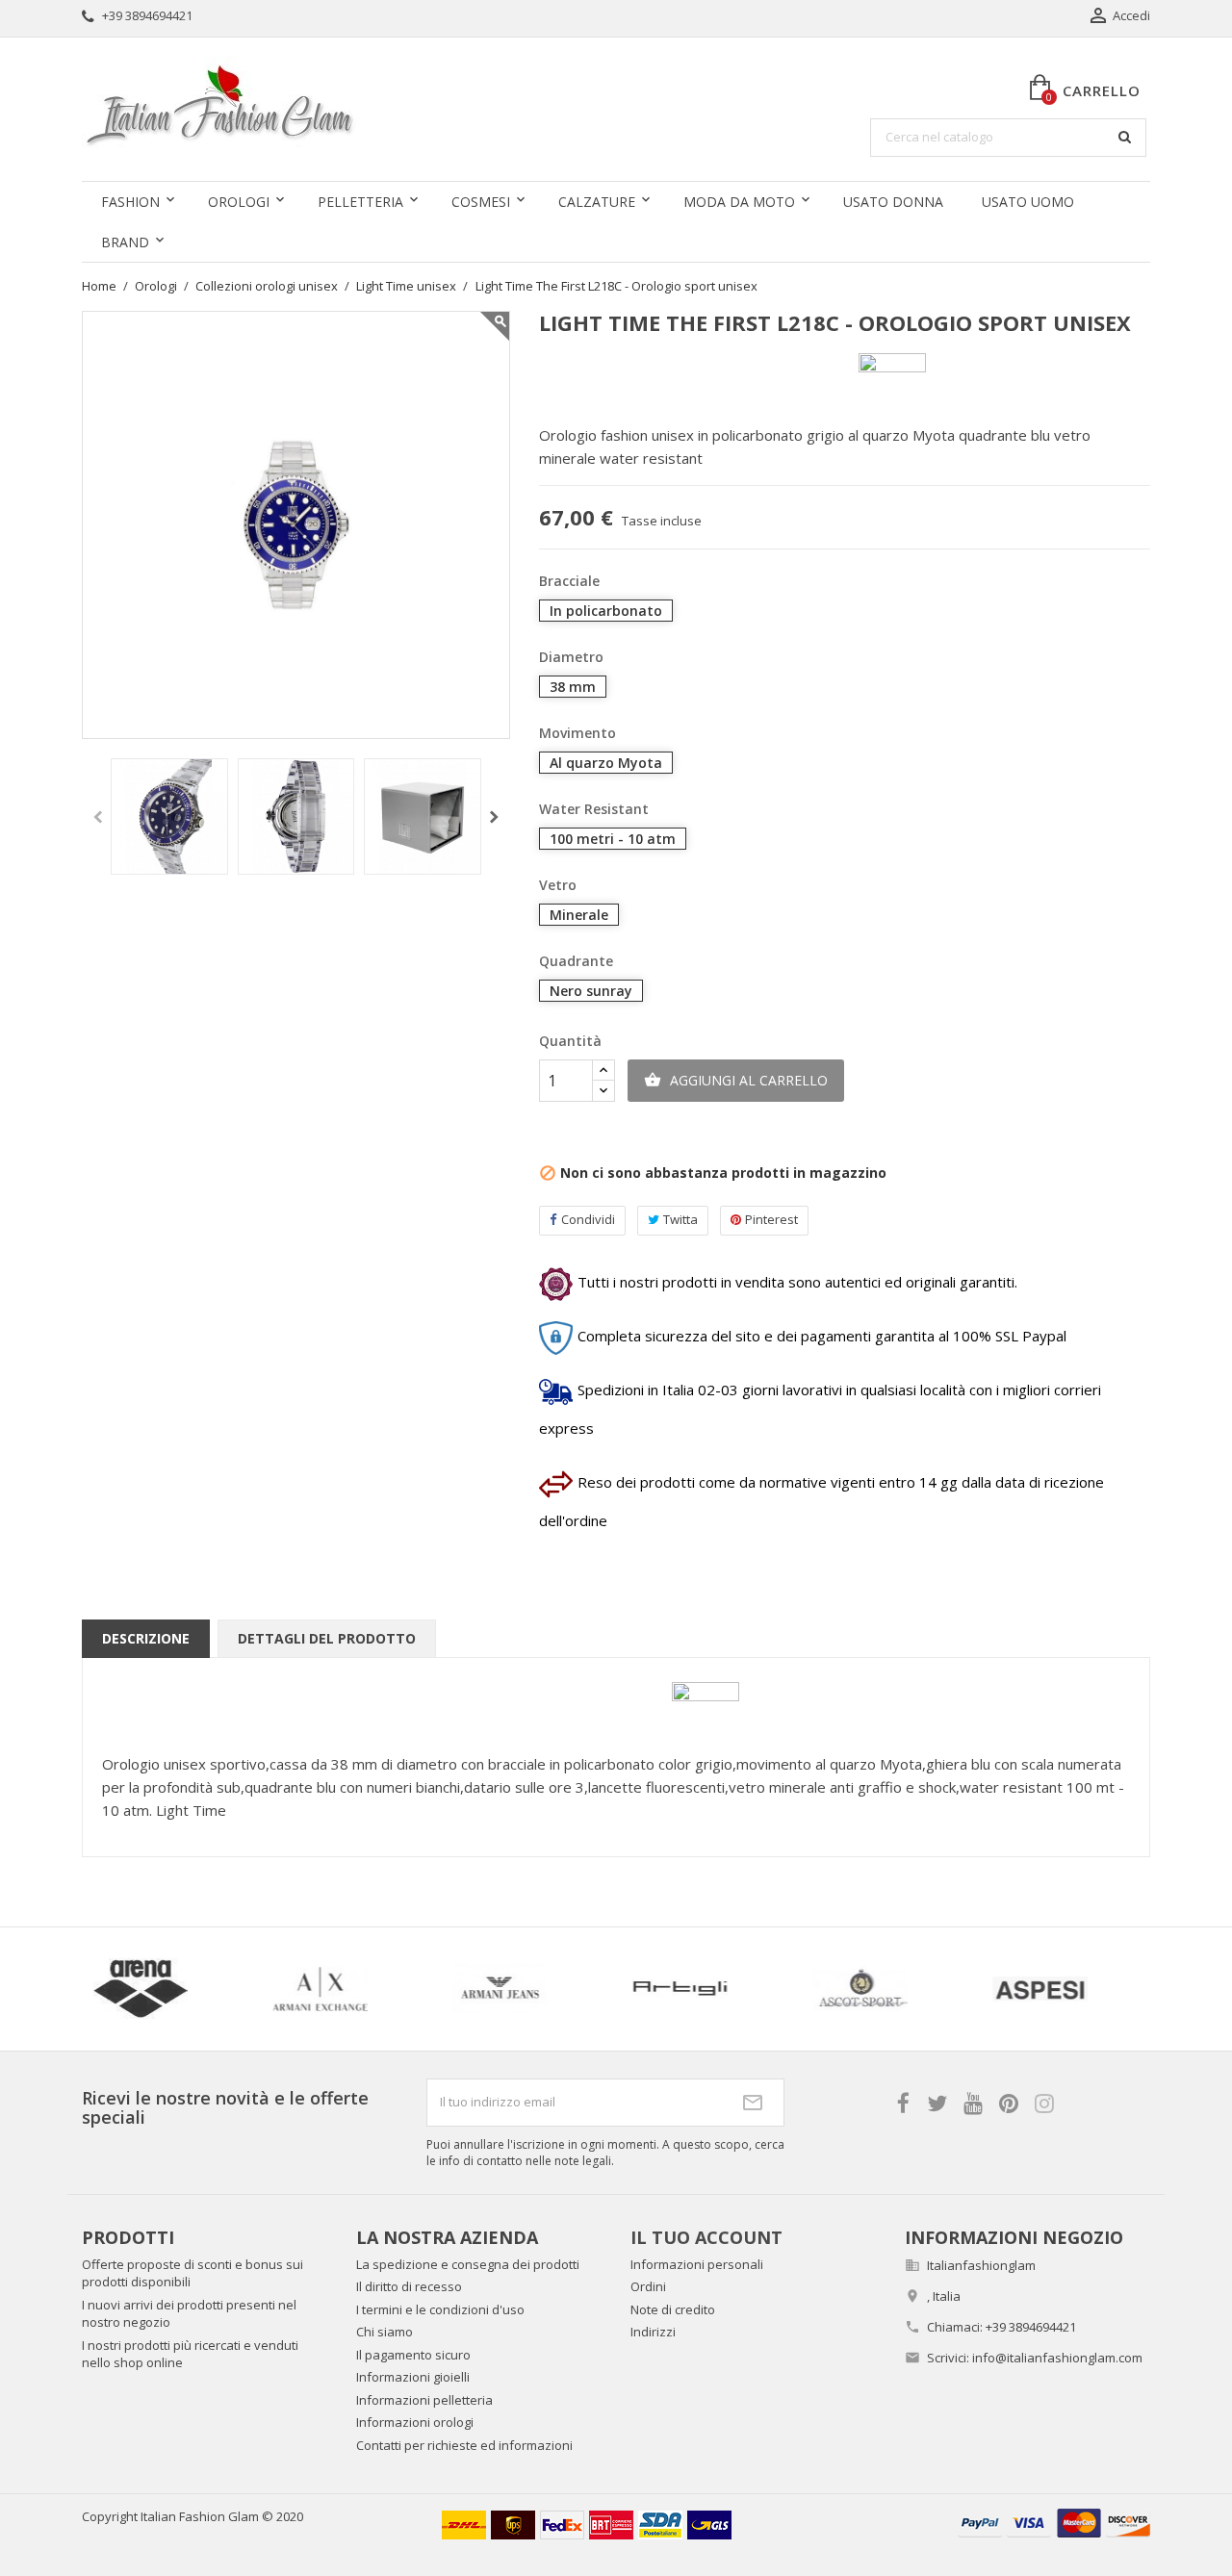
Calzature (597, 202)
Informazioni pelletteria (424, 2400)
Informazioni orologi (415, 2422)
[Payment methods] (1054, 2522)
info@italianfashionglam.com (1057, 2358)
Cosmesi (481, 202)
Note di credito (673, 2309)
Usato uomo (1028, 202)
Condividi (588, 1219)
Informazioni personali (697, 2264)
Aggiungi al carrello (736, 1080)
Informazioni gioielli (413, 2377)
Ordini (648, 2286)
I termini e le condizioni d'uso (440, 2309)
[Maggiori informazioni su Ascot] (239, 1989)
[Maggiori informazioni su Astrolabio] (779, 1989)
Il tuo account (706, 2237)
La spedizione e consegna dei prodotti (468, 2264)
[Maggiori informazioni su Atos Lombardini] (959, 1989)
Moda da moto (739, 202)
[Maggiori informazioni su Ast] (599, 1989)
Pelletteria (360, 202)
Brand (125, 242)
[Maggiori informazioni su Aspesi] (419, 1989)
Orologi (239, 202)
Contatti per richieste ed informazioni (464, 2445)
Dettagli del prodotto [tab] (327, 1638)
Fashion (130, 202)
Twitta (680, 1219)
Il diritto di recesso (409, 2286)
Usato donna (893, 202)
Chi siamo (385, 2332)
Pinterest (771, 1219)
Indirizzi (653, 2332)
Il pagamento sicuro (413, 2355)
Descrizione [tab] (146, 1638)
